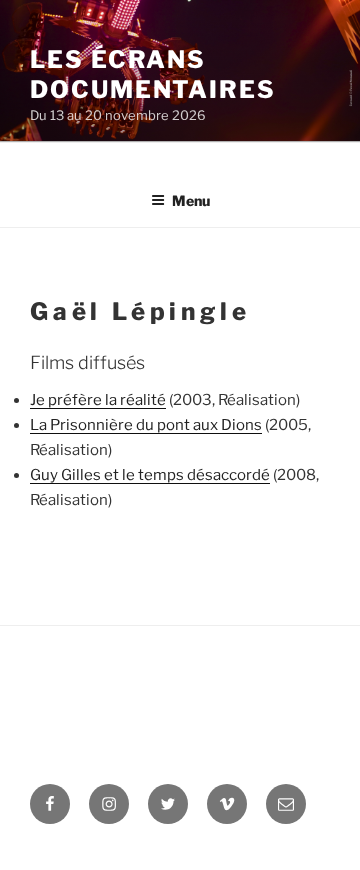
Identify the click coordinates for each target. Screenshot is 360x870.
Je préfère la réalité (98, 400)
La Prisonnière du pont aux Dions (146, 425)
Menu (191, 200)
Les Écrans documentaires (153, 74)
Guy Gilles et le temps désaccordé (150, 475)
